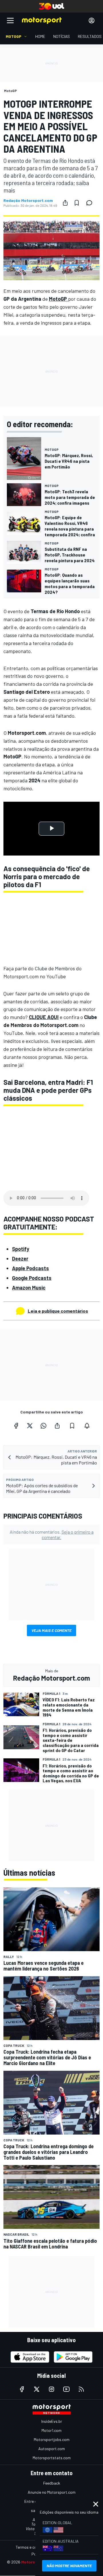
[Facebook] (16, 1426)
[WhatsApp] (43, 1426)
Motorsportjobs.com (52, 2439)
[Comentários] (91, 203)
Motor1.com (51, 2430)
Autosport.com (52, 2449)
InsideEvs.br (52, 2421)
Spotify (21, 1249)
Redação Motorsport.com (28, 200)
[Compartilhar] (65, 203)
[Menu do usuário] (92, 21)
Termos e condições (33, 2547)
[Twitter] (30, 1426)
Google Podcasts (32, 1278)
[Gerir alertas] (87, 1426)
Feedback (52, 2483)
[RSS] (81, 2389)
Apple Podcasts (30, 1268)
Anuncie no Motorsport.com (52, 2492)
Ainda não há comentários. (52, 1534)
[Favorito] (77, 203)
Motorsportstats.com (52, 2458)
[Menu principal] (10, 21)
